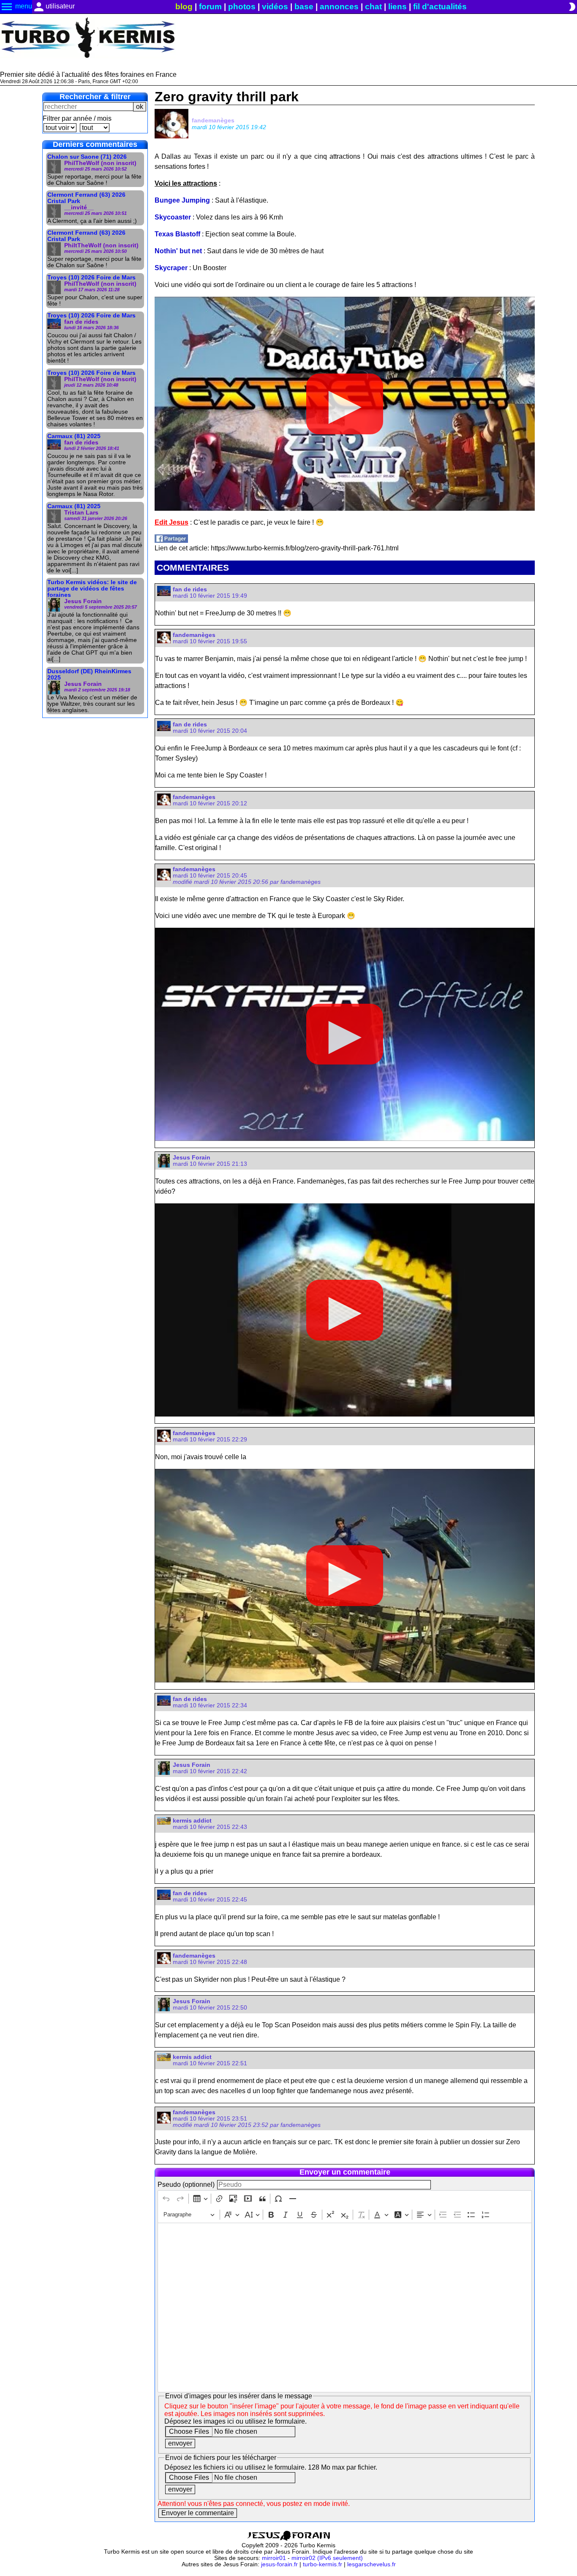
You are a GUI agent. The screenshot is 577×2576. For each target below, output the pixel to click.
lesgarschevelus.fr (372, 2564)
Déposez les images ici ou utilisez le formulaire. (235, 2421)
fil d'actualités (440, 7)
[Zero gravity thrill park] (171, 540)
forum (210, 7)
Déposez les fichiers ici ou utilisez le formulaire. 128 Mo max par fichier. (271, 2467)
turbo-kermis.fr (323, 2564)
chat (373, 7)
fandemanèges (213, 120)
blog (184, 7)
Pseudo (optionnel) (186, 2185)
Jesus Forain (192, 1158)
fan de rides (190, 589)
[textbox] (344, 2308)
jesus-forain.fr (279, 2564)
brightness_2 (572, 7)
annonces (339, 7)
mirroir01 (274, 2558)
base (304, 7)
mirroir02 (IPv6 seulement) (327, 2558)
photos (242, 7)
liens (397, 7)
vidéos (275, 7)
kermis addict (192, 1821)
